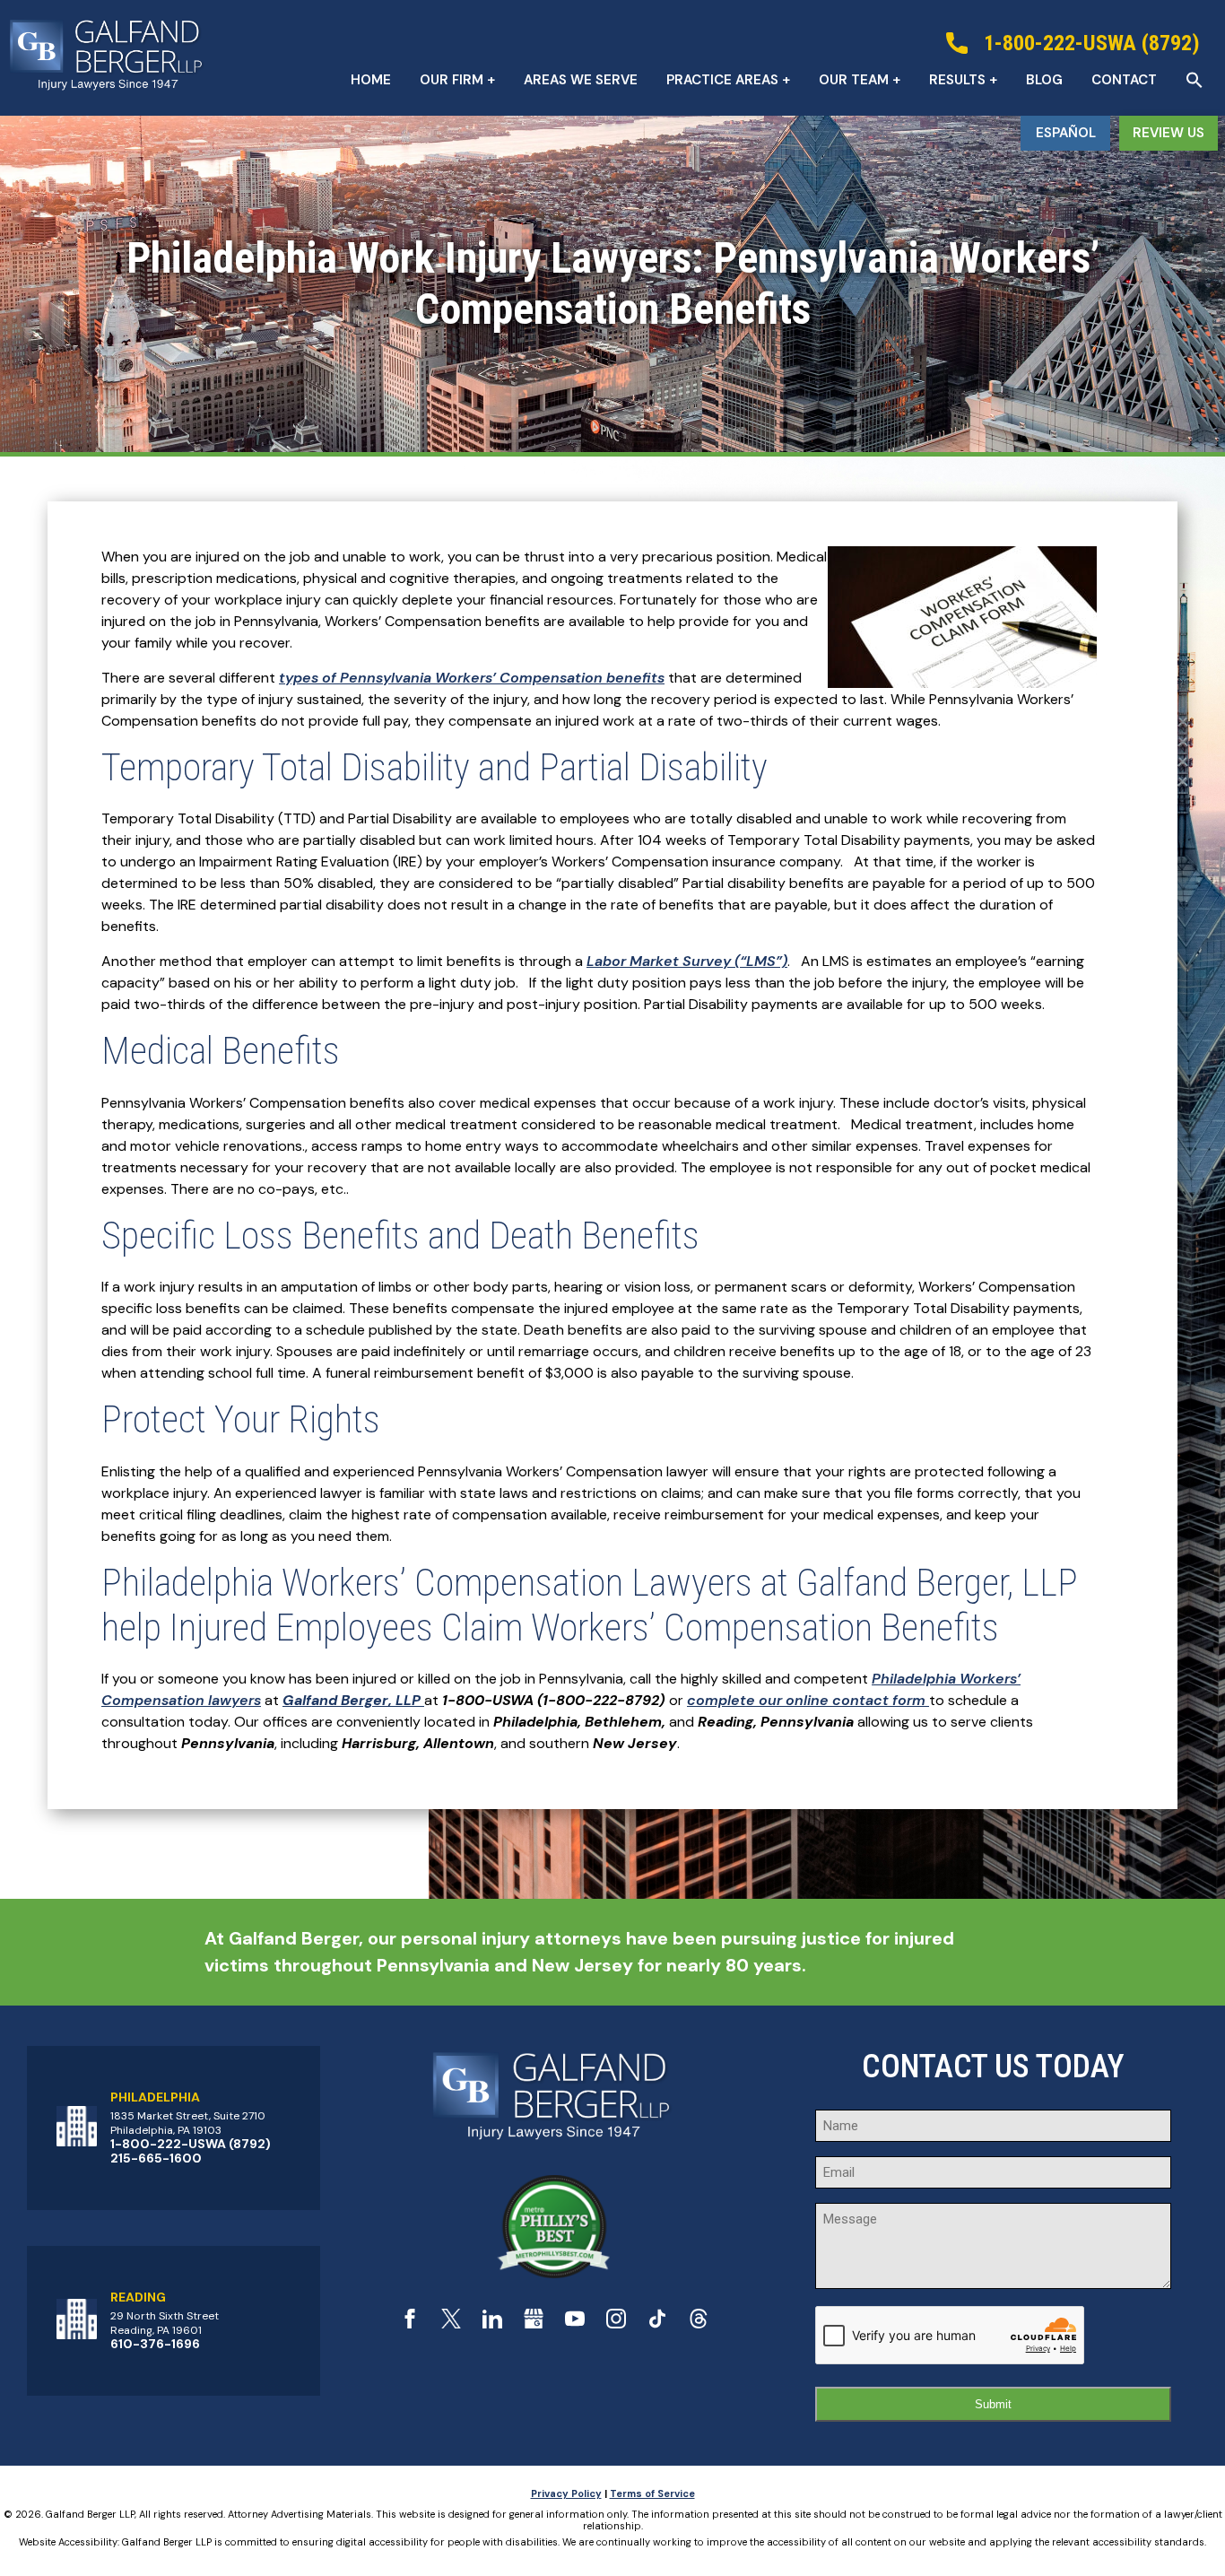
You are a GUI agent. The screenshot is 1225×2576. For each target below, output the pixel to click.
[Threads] (699, 2324)
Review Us (1169, 133)
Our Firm (452, 80)
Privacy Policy (566, 2493)
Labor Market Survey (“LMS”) (687, 961)
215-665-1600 (156, 2158)
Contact (1124, 80)
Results (957, 80)
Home (371, 80)
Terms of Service (652, 2493)
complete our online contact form (808, 1700)
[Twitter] (451, 2324)
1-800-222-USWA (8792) (191, 2144)
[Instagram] (616, 2324)
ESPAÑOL (1066, 133)
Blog (1044, 80)
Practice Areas (722, 80)
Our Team (854, 80)
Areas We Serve (581, 80)
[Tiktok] (657, 2324)
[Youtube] (575, 2324)
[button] (1195, 80)
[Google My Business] (534, 2324)
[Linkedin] (492, 2324)
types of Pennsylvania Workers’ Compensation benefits (472, 678)
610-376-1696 (155, 2344)
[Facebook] (410, 2324)
